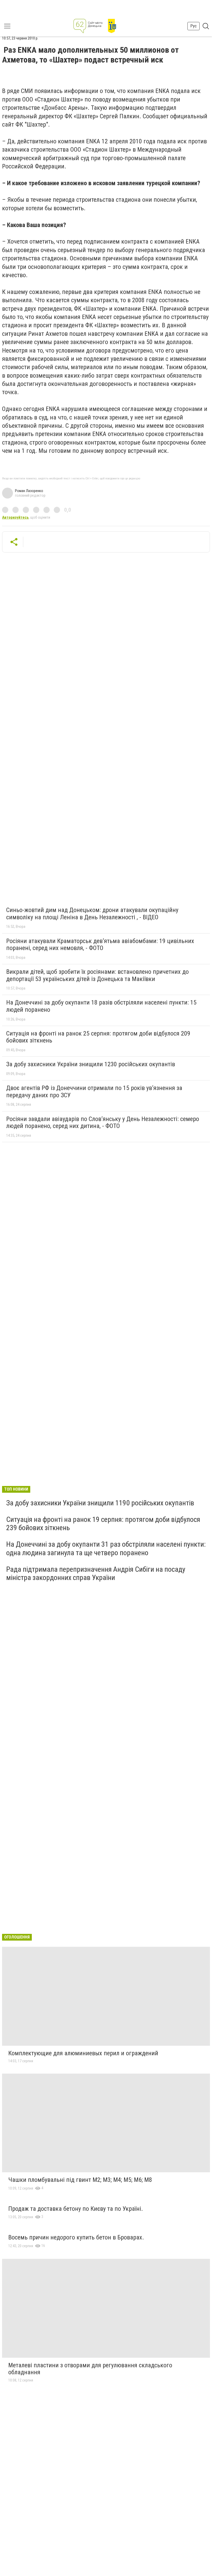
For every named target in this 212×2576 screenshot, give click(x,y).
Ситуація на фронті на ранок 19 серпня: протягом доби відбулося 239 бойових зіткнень (103, 1524)
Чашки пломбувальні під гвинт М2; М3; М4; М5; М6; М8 (80, 2180)
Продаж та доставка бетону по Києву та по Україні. (76, 2209)
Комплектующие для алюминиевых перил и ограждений (83, 2053)
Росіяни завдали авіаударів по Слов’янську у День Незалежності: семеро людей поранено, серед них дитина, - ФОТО (103, 1123)
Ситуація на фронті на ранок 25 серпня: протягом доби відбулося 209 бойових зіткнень (98, 1037)
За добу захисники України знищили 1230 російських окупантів (91, 1064)
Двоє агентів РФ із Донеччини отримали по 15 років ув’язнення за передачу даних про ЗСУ (94, 1092)
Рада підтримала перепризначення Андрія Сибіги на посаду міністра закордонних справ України (96, 1573)
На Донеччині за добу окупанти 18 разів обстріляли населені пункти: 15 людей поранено (101, 1006)
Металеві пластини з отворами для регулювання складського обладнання (90, 2369)
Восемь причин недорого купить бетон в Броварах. (76, 2237)
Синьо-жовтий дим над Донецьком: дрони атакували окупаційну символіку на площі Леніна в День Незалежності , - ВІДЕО (92, 914)
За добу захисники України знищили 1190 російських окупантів (100, 1503)
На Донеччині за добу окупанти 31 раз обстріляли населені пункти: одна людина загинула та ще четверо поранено (106, 1548)
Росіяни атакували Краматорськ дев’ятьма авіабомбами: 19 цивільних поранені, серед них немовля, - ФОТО (100, 945)
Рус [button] (194, 26)
